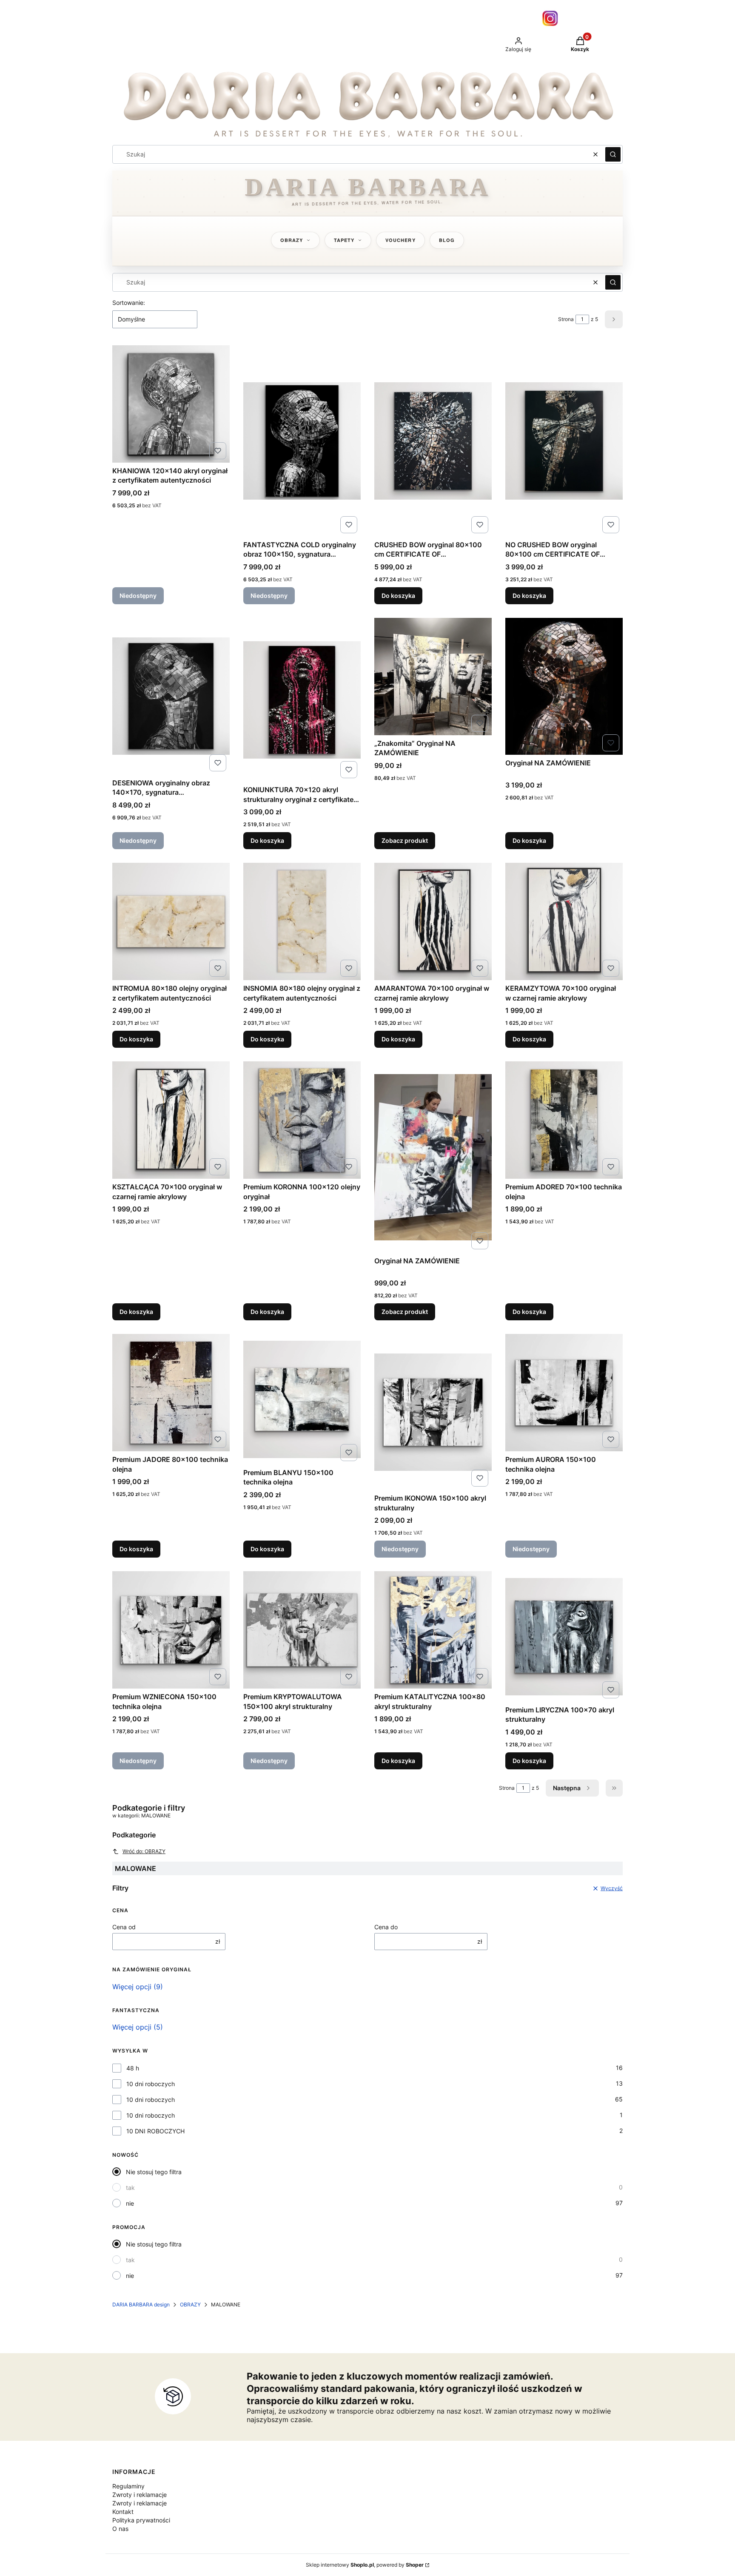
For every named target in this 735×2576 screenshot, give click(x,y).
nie (130, 2203)
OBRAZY (190, 2304)
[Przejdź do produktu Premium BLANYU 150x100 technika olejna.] (302, 1399)
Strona (566, 319)
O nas (120, 2529)
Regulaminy (128, 2486)
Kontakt (123, 2512)
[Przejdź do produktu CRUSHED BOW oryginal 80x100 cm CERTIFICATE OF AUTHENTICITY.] (433, 441)
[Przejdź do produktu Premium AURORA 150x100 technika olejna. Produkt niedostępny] (564, 1393)
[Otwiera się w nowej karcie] (550, 18)
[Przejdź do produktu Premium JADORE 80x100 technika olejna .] (171, 1393)
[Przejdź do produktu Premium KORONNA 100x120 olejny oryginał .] (302, 1120)
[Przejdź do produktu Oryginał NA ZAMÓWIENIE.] (564, 686)
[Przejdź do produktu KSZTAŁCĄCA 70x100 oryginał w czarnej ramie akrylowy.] (171, 1120)
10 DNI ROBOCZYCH (155, 2131)
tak (130, 2188)
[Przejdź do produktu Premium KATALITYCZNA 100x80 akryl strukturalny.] (433, 1630)
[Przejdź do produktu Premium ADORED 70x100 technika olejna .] (564, 1120)
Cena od (124, 1927)
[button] (613, 154)
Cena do (386, 1927)
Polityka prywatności (141, 2520)
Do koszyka (398, 596)
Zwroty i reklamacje (140, 2495)
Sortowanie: (129, 303)
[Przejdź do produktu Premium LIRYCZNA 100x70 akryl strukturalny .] (564, 1636)
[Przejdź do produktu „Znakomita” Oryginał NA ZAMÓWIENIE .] (433, 677)
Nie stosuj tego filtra (154, 2172)
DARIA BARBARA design (141, 2304)
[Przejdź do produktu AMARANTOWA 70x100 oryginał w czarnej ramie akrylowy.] (433, 921)
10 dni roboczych (151, 2084)
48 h (133, 2068)
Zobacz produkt (405, 840)
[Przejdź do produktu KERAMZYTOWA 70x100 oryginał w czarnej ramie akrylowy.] (564, 921)
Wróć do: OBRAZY (144, 1851)
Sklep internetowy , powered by (365, 2565)
